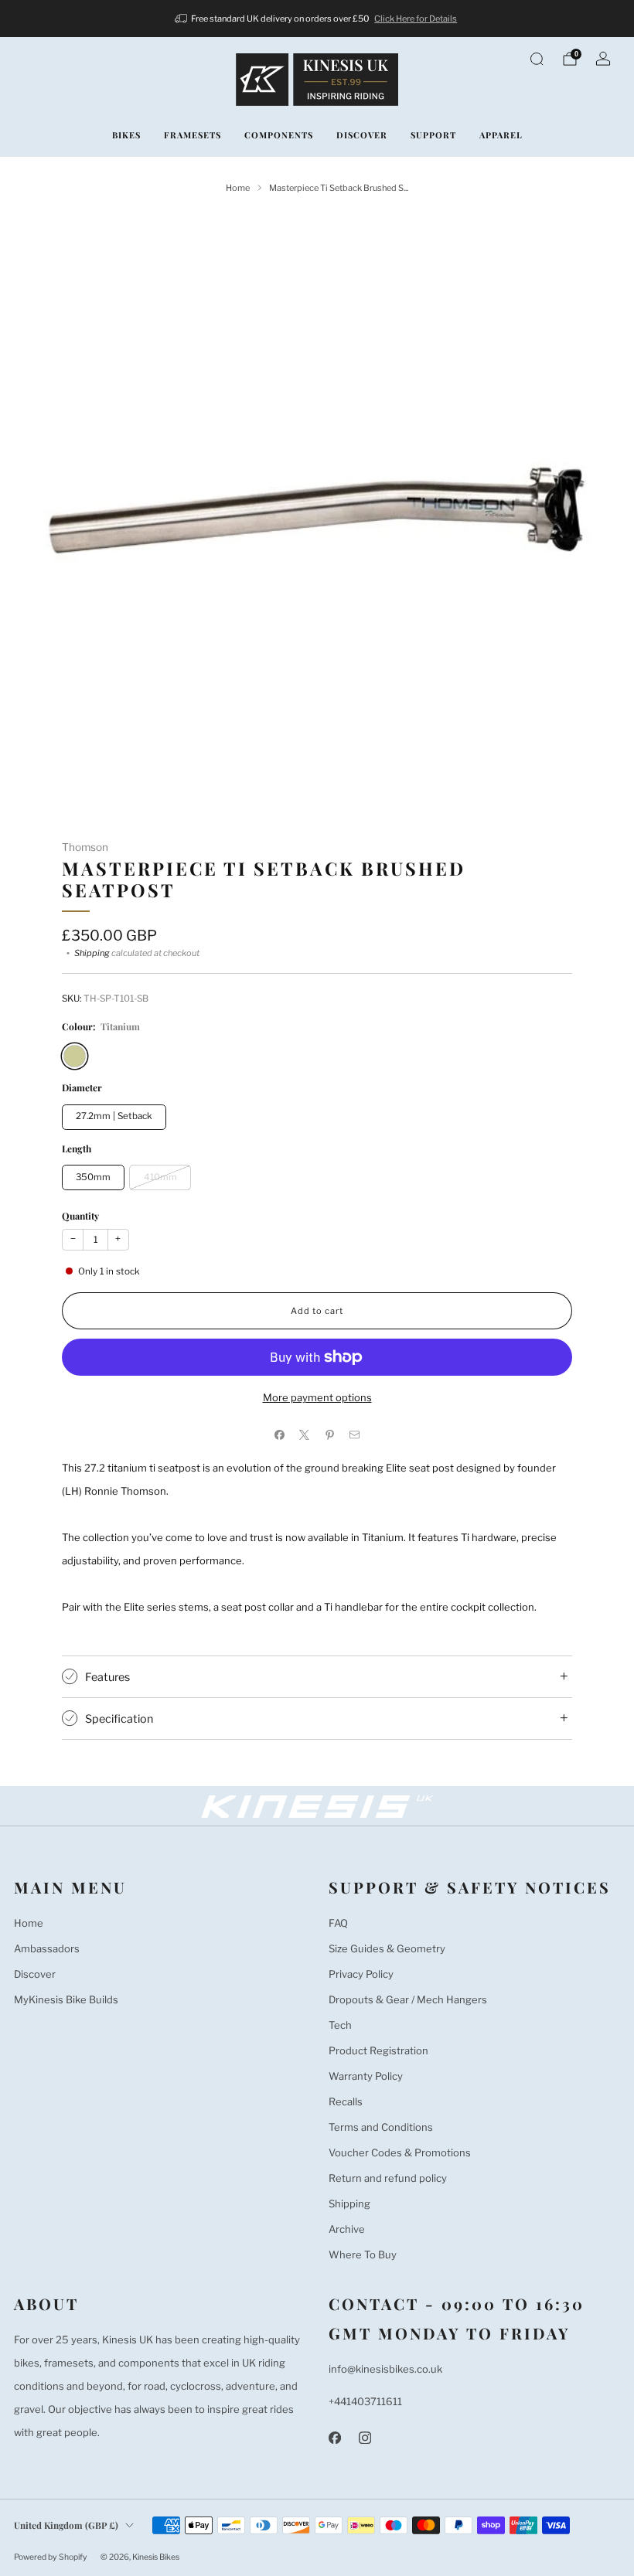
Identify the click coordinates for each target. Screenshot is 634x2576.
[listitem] (317, 19)
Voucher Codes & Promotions (400, 2152)
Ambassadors (47, 1948)
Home (29, 1923)
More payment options (317, 1397)
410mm (160, 1177)
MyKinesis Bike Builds (66, 1999)
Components (279, 135)
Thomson (85, 847)
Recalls (346, 2101)
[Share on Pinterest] (330, 1435)
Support (433, 135)
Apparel (501, 135)
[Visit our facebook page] (334, 2437)
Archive (347, 2229)
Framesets (193, 135)
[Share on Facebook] (280, 1435)
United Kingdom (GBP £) (66, 2525)
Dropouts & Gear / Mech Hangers (408, 1999)
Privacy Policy (361, 1974)
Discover (362, 135)
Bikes (126, 135)
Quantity (80, 1216)
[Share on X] (305, 1435)
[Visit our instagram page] (365, 2437)
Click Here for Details (416, 19)
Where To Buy (363, 2254)
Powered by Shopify (51, 2557)
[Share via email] (355, 1435)
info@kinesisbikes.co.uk (385, 2369)
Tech (340, 2025)
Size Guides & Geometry (387, 1948)
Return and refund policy (388, 2178)
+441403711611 (365, 2401)
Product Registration (378, 2050)
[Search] (537, 59)
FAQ (338, 1923)
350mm (93, 1177)
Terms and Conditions (381, 2127)
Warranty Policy (366, 2076)
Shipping (92, 953)
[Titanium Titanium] (75, 1056)
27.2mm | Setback (114, 1116)
